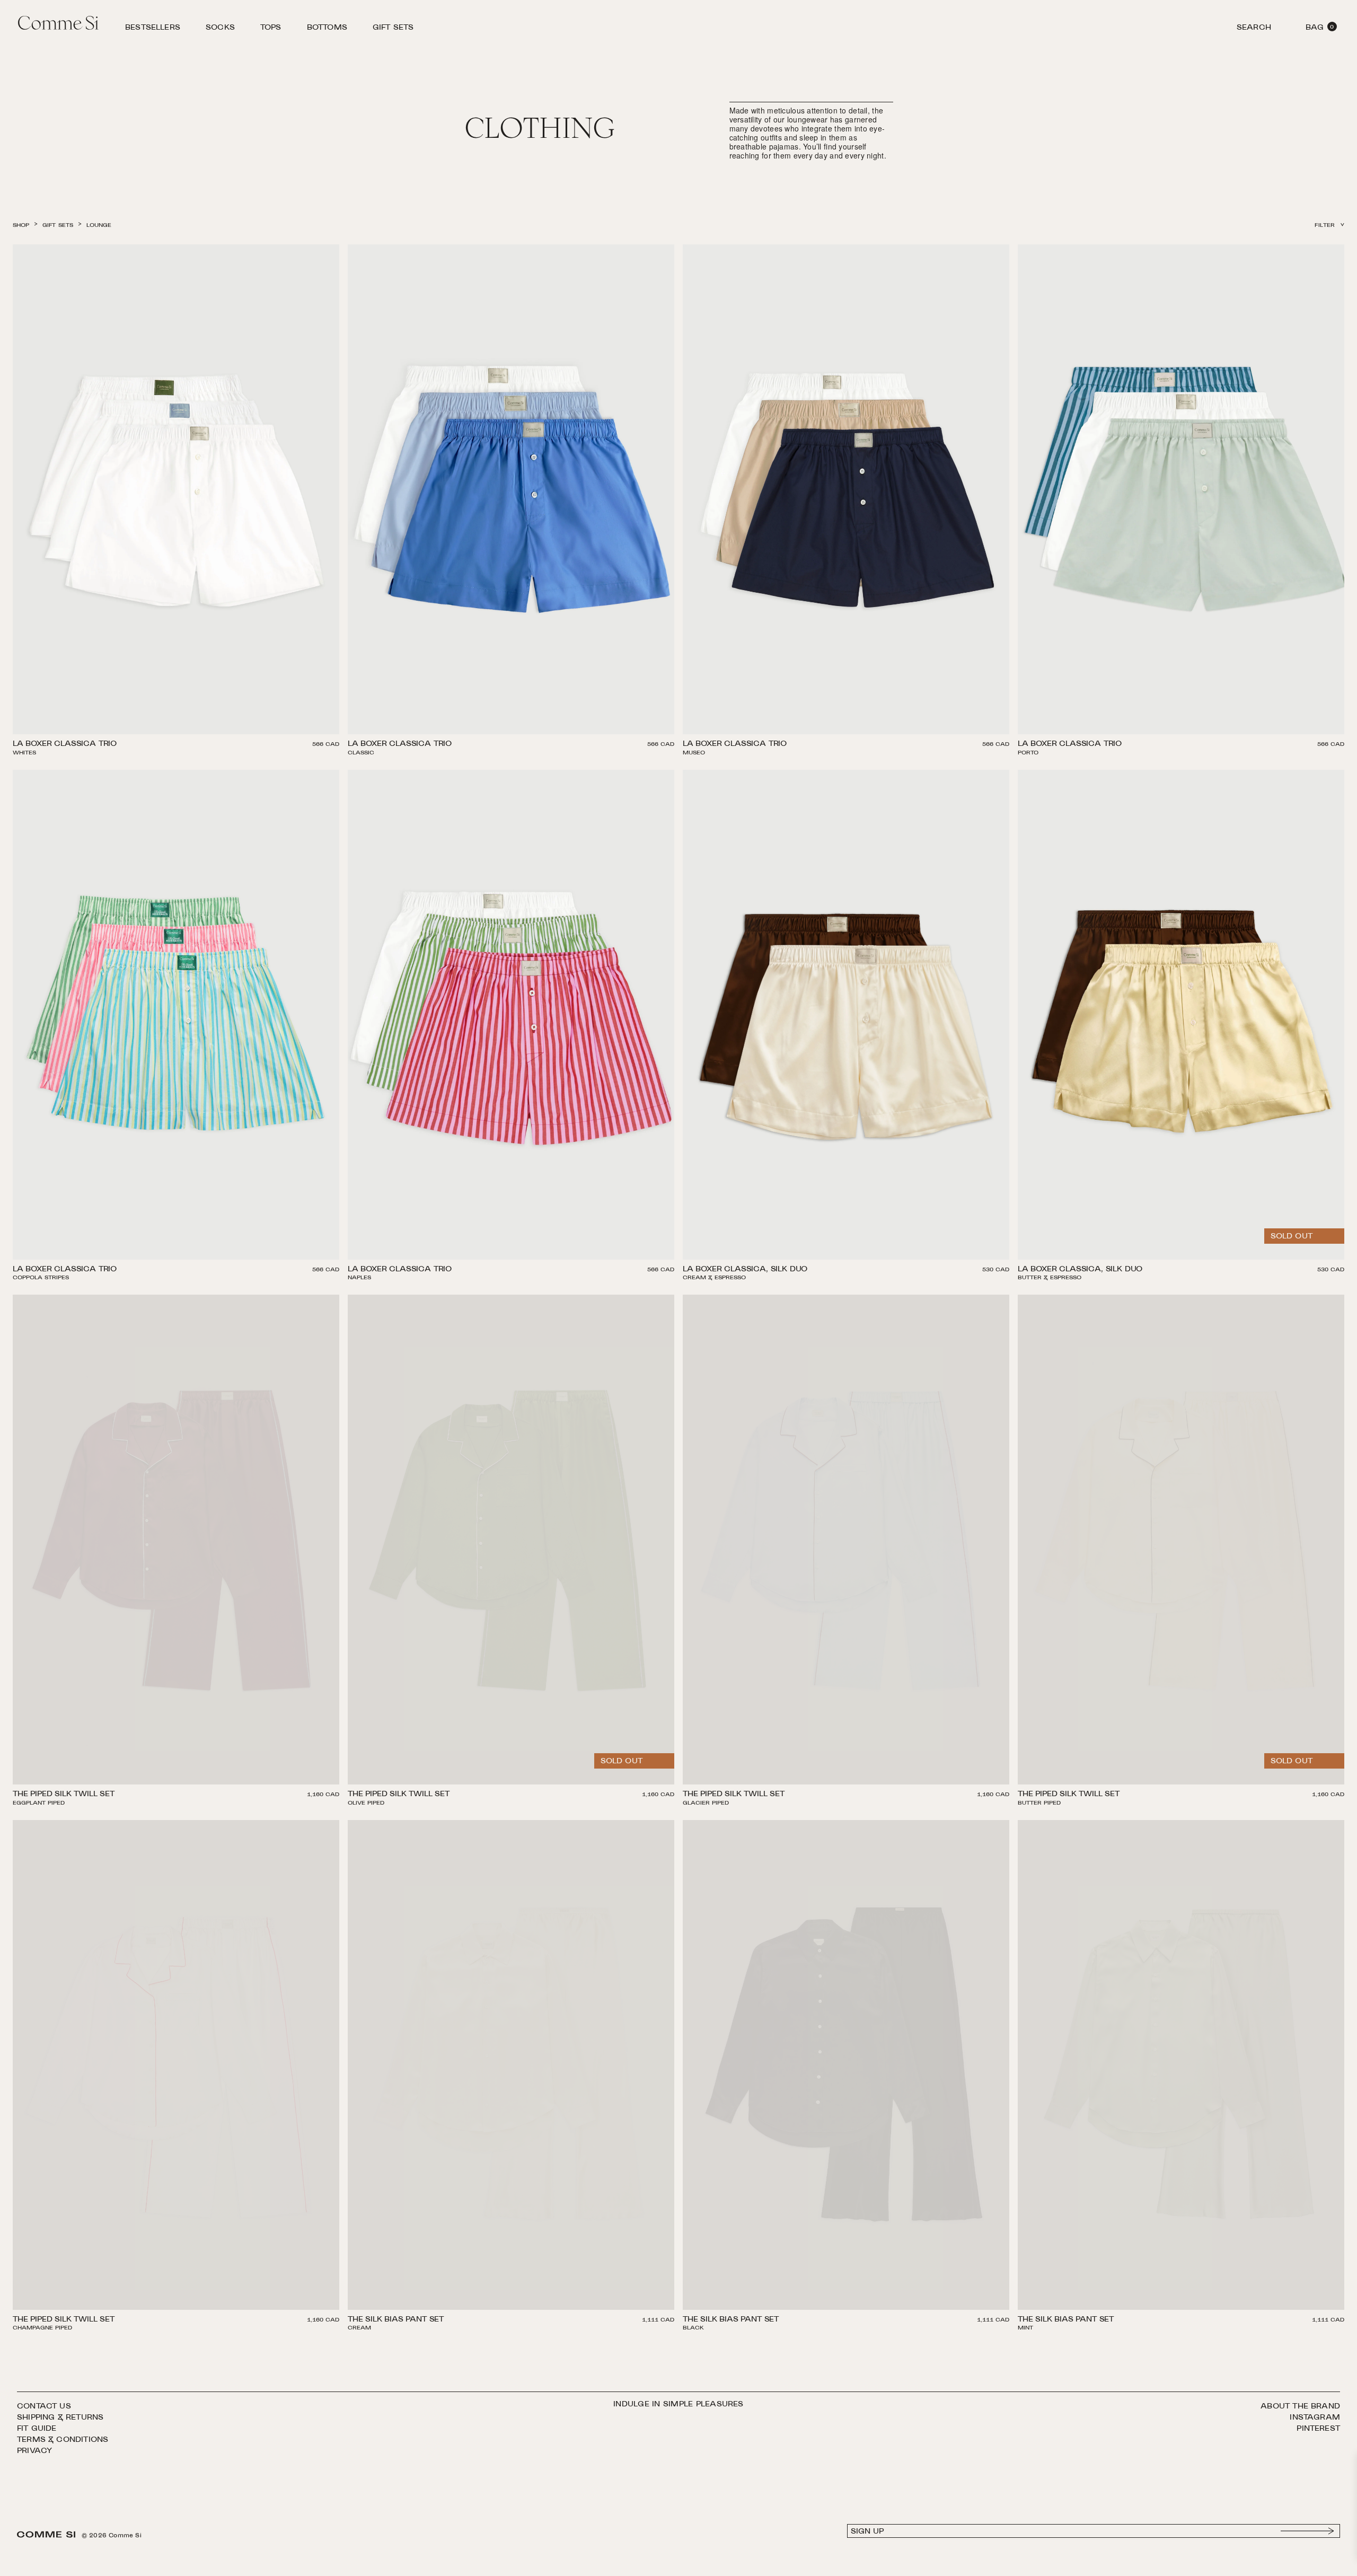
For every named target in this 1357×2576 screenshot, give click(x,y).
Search (1254, 29)
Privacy (34, 2451)
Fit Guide (37, 2429)
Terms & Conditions (63, 2440)
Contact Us (44, 2407)
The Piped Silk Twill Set (64, 1795)
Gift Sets (393, 29)
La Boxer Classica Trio (65, 745)
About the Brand (1300, 2407)
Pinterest (1318, 2429)
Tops (271, 29)
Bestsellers (153, 29)
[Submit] (1308, 2531)
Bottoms (327, 29)
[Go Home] (58, 24)
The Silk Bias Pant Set (396, 2320)
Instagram (1315, 2418)
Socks (220, 29)
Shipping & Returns (60, 2418)
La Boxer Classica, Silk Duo (745, 1270)
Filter (1325, 226)
